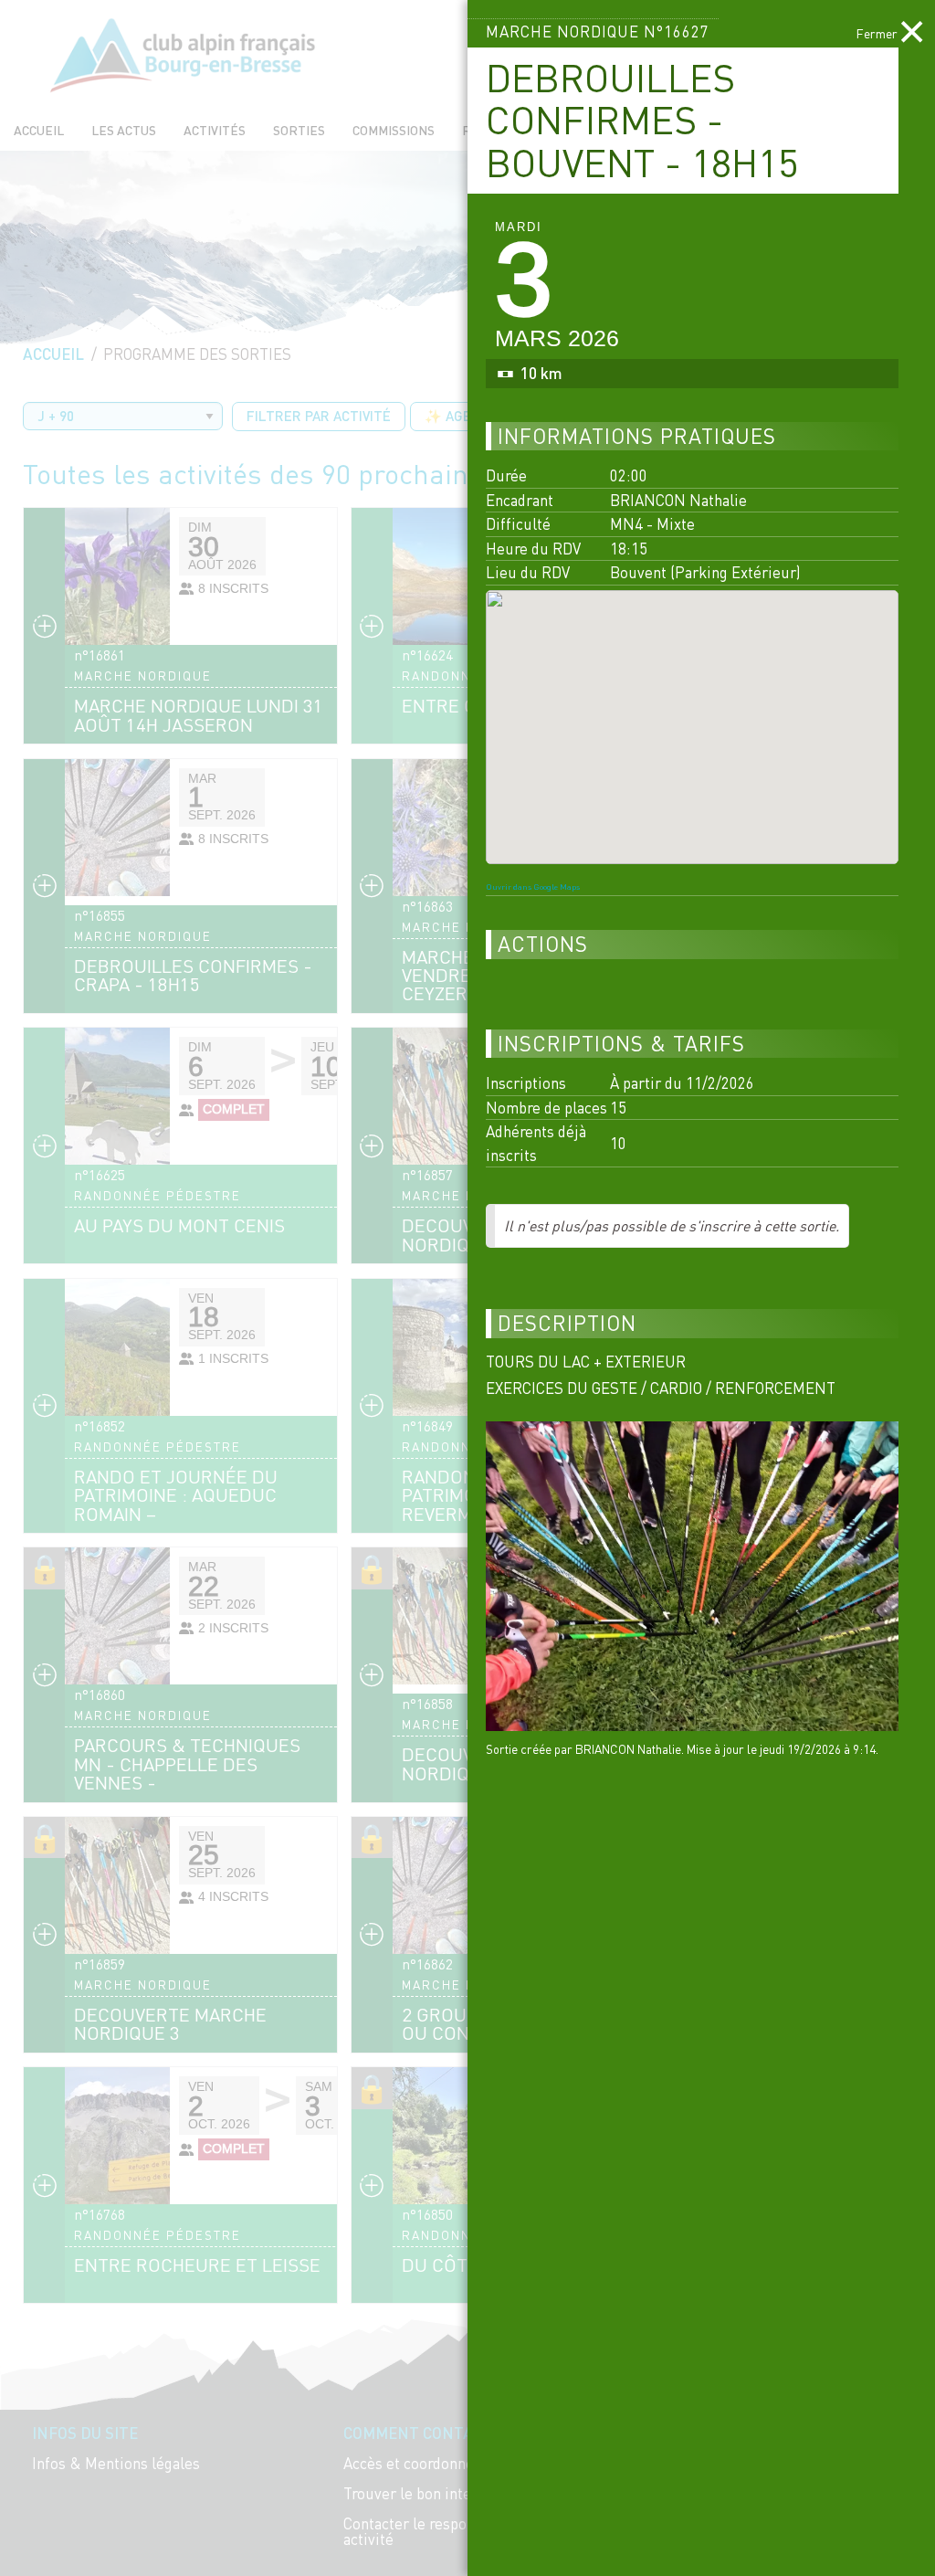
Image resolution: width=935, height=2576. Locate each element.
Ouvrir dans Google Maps (533, 887)
